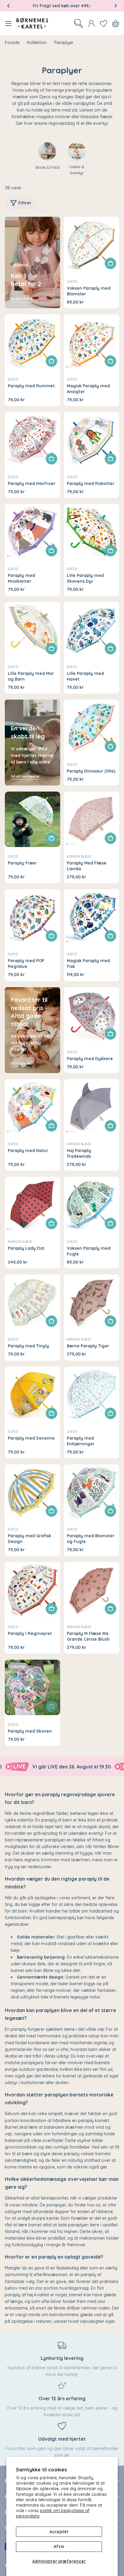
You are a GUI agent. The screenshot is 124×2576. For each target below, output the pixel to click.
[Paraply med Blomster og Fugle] (91, 1492)
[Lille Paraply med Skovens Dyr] (91, 532)
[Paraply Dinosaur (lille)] (91, 727)
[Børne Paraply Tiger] (91, 1302)
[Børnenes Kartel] (108, 1767)
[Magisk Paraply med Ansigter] (91, 342)
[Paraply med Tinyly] (33, 1302)
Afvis (59, 2546)
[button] (8, 6)
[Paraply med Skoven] (33, 1687)
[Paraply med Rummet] (33, 342)
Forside (12, 43)
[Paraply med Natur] (33, 1107)
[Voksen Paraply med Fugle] (91, 1205)
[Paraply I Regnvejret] (33, 1590)
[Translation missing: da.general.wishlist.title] (104, 24)
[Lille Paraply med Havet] (91, 630)
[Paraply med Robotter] (91, 440)
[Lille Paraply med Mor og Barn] (33, 630)
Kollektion (37, 43)
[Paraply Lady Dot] (33, 1205)
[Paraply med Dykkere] (91, 1015)
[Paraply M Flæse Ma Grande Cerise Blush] (91, 1590)
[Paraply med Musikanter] (33, 532)
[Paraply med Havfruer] (33, 440)
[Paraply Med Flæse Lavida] (91, 819)
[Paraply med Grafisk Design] (33, 1492)
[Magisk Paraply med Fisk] (91, 917)
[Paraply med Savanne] (33, 1394)
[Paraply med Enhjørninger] (91, 1394)
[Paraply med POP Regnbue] (33, 917)
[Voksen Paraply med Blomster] (91, 244)
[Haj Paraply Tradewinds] (91, 1107)
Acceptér (59, 2532)
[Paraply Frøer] (33, 819)
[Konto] (91, 24)
